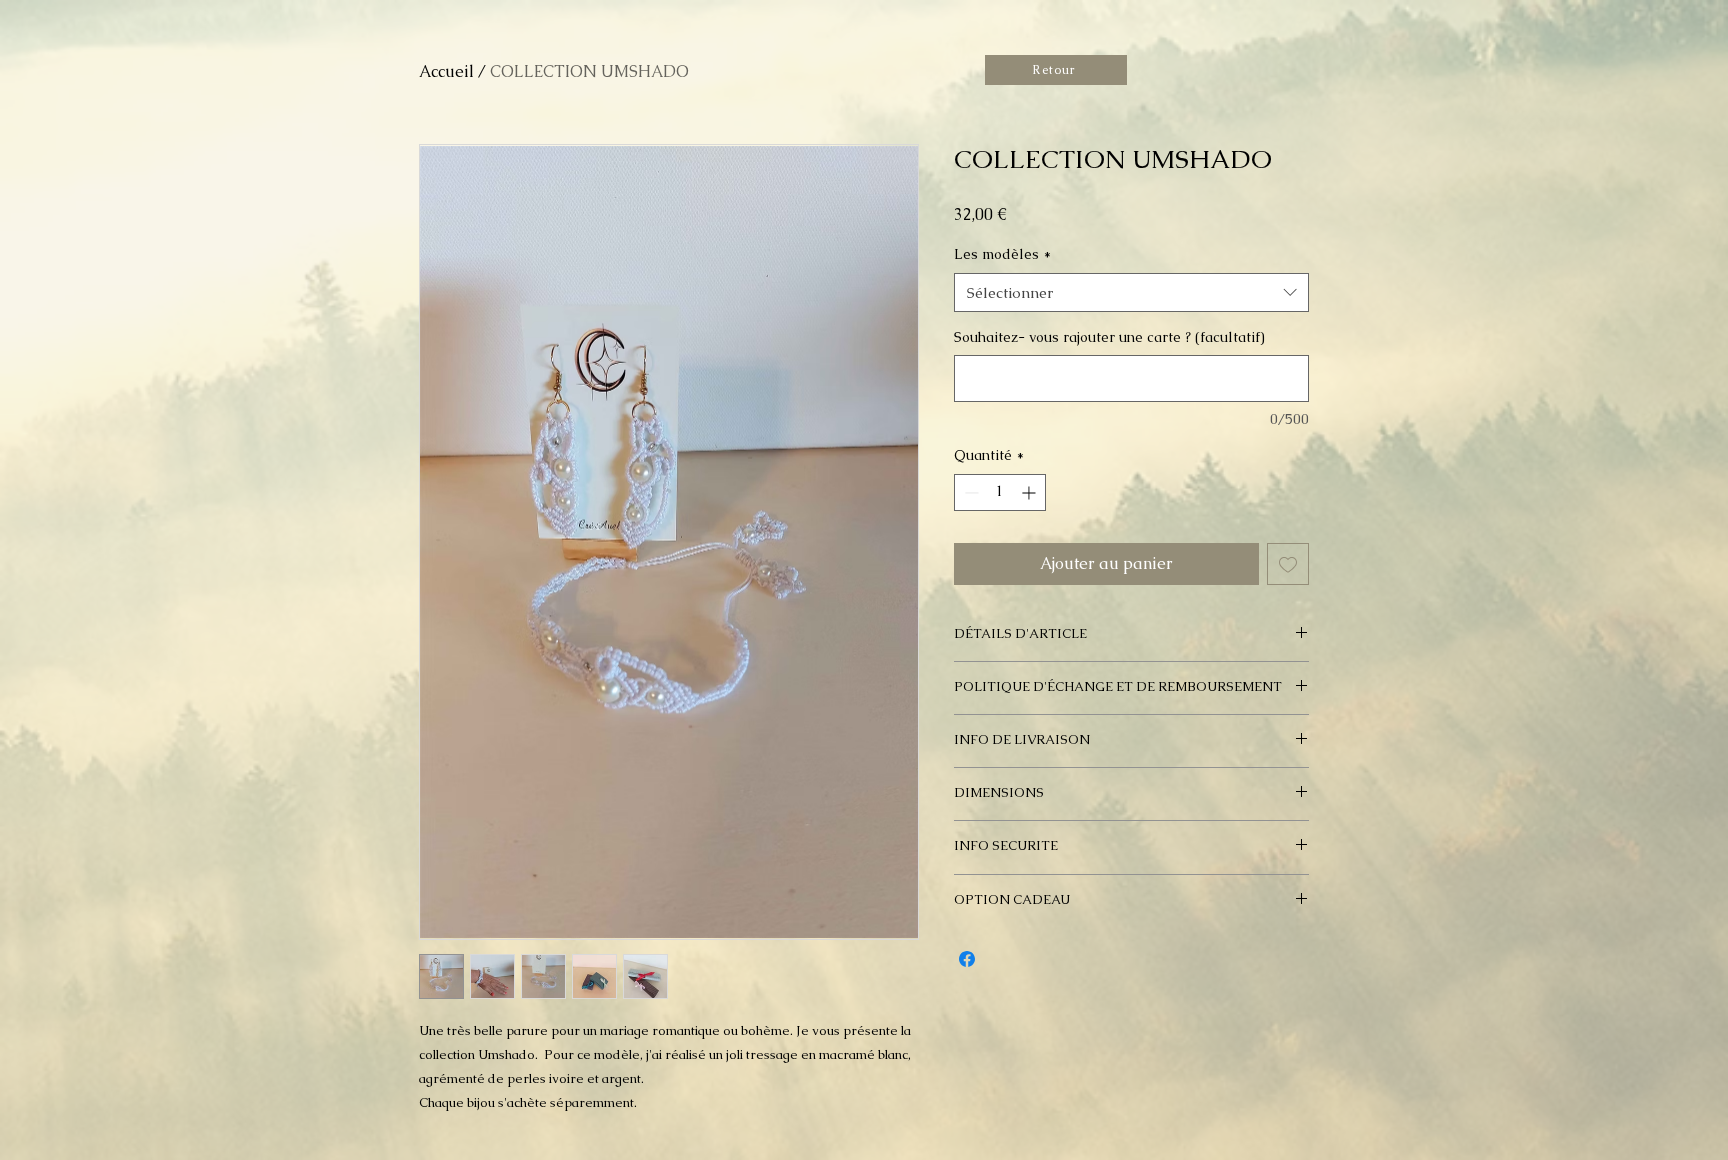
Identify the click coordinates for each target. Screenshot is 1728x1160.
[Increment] (1030, 492)
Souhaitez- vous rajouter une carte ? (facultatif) (1109, 337)
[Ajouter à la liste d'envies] (1288, 564)
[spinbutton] (1000, 492)
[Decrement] (969, 492)
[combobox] (1131, 292)
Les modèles (1002, 254)
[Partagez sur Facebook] (967, 959)
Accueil (446, 71)
